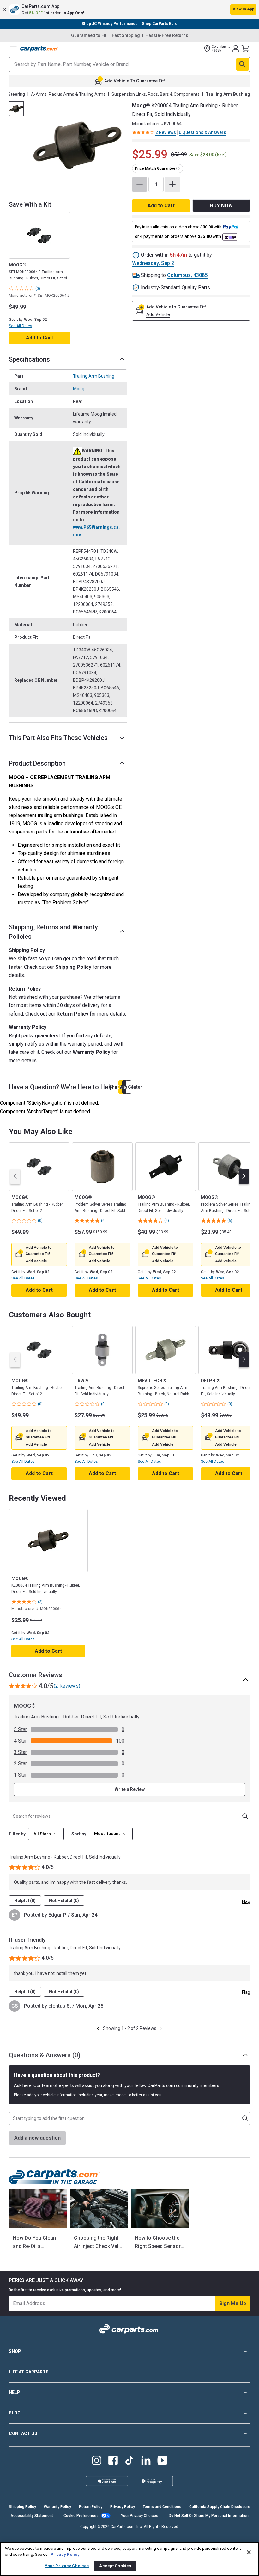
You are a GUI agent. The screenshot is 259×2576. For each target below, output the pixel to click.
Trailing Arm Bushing (94, 376)
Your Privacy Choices (140, 2516)
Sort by (79, 1834)
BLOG (15, 2413)
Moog (79, 389)
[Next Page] (161, 2028)
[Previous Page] (98, 2028)
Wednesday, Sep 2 (153, 263)
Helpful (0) (25, 1901)
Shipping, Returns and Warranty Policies (53, 932)
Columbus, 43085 (187, 275)
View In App (244, 9)
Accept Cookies (115, 2566)
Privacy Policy (123, 2507)
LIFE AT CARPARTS (29, 2372)
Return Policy (72, 1014)
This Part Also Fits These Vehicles (58, 738)
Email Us (125, 1087)
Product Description (37, 763)
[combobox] (111, 1834)
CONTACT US (23, 2433)
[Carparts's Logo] (39, 49)
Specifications (29, 359)
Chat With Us (121, 1087)
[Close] (249, 2552)
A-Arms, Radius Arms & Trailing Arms (68, 94)
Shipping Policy (73, 967)
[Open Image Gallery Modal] (77, 145)
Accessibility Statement (32, 2516)
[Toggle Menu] (13, 49)
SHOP (15, 2351)
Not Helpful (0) (64, 1901)
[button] (129, 9)
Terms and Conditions (162, 2507)
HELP (15, 2392)
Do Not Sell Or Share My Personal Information (209, 2516)
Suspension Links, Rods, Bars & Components (156, 94)
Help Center (129, 1087)
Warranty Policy (91, 1052)
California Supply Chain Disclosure (220, 2507)
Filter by (17, 1834)
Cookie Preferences (81, 2516)
